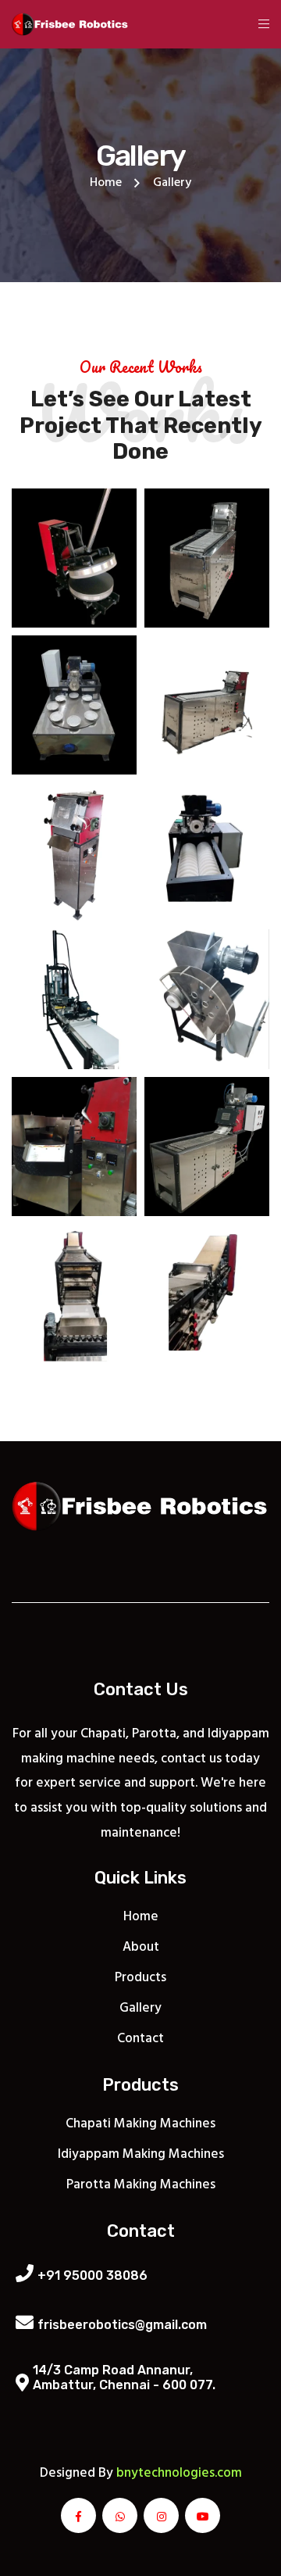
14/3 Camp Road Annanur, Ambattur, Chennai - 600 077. (124, 2377)
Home (106, 183)
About (141, 1947)
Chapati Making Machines (140, 2124)
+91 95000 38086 (92, 2275)
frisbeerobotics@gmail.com (122, 2325)
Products (140, 1978)
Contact (140, 2039)
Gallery (140, 2008)
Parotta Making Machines (141, 2185)
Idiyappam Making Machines (141, 2154)
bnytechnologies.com (179, 2473)
